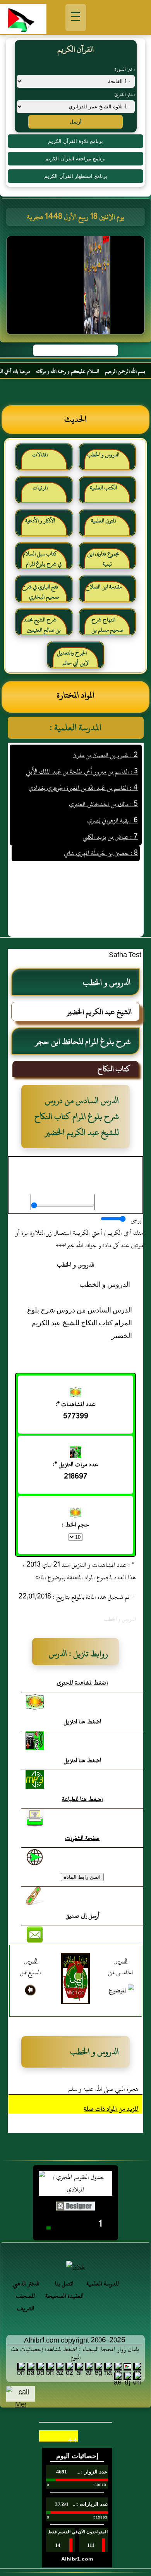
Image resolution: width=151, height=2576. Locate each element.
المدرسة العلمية (103, 2284)
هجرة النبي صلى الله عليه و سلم (103, 2089)
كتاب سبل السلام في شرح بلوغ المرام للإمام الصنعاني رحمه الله (43, 562)
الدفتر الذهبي (26, 2284)
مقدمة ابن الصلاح (103, 587)
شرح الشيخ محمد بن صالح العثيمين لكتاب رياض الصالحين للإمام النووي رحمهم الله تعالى (44, 628)
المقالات (40, 455)
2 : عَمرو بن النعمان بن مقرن (105, 745)
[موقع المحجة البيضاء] (77, 287)
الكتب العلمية (103, 488)
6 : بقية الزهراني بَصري (112, 810)
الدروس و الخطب (103, 455)
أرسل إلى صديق (82, 1916)
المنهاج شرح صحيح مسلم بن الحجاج (107, 628)
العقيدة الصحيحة (64, 2296)
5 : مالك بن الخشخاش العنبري (103, 794)
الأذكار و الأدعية (40, 521)
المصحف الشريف (26, 2302)
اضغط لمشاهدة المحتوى (82, 1683)
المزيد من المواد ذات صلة (111, 2109)
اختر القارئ (124, 94)
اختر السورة (125, 69)
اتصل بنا (64, 2284)
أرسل (76, 122)
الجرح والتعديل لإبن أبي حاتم (73, 658)
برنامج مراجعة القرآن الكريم (75, 159)
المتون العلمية (103, 521)
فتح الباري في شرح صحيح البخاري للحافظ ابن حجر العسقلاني (41, 595)
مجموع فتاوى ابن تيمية (103, 559)
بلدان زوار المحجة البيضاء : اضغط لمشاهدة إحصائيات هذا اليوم (75, 2353)
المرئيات (40, 488)
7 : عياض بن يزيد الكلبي (110, 826)
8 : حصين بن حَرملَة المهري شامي (101, 842)
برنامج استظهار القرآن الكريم (76, 176)
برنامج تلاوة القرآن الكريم (75, 141)
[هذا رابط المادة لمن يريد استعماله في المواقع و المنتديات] (35, 1896)
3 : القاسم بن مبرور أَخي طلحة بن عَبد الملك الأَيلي (82, 761)
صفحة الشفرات (82, 1838)
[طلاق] (75, 2267)
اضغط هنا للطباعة (82, 1799)
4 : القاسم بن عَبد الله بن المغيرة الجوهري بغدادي (83, 777)
